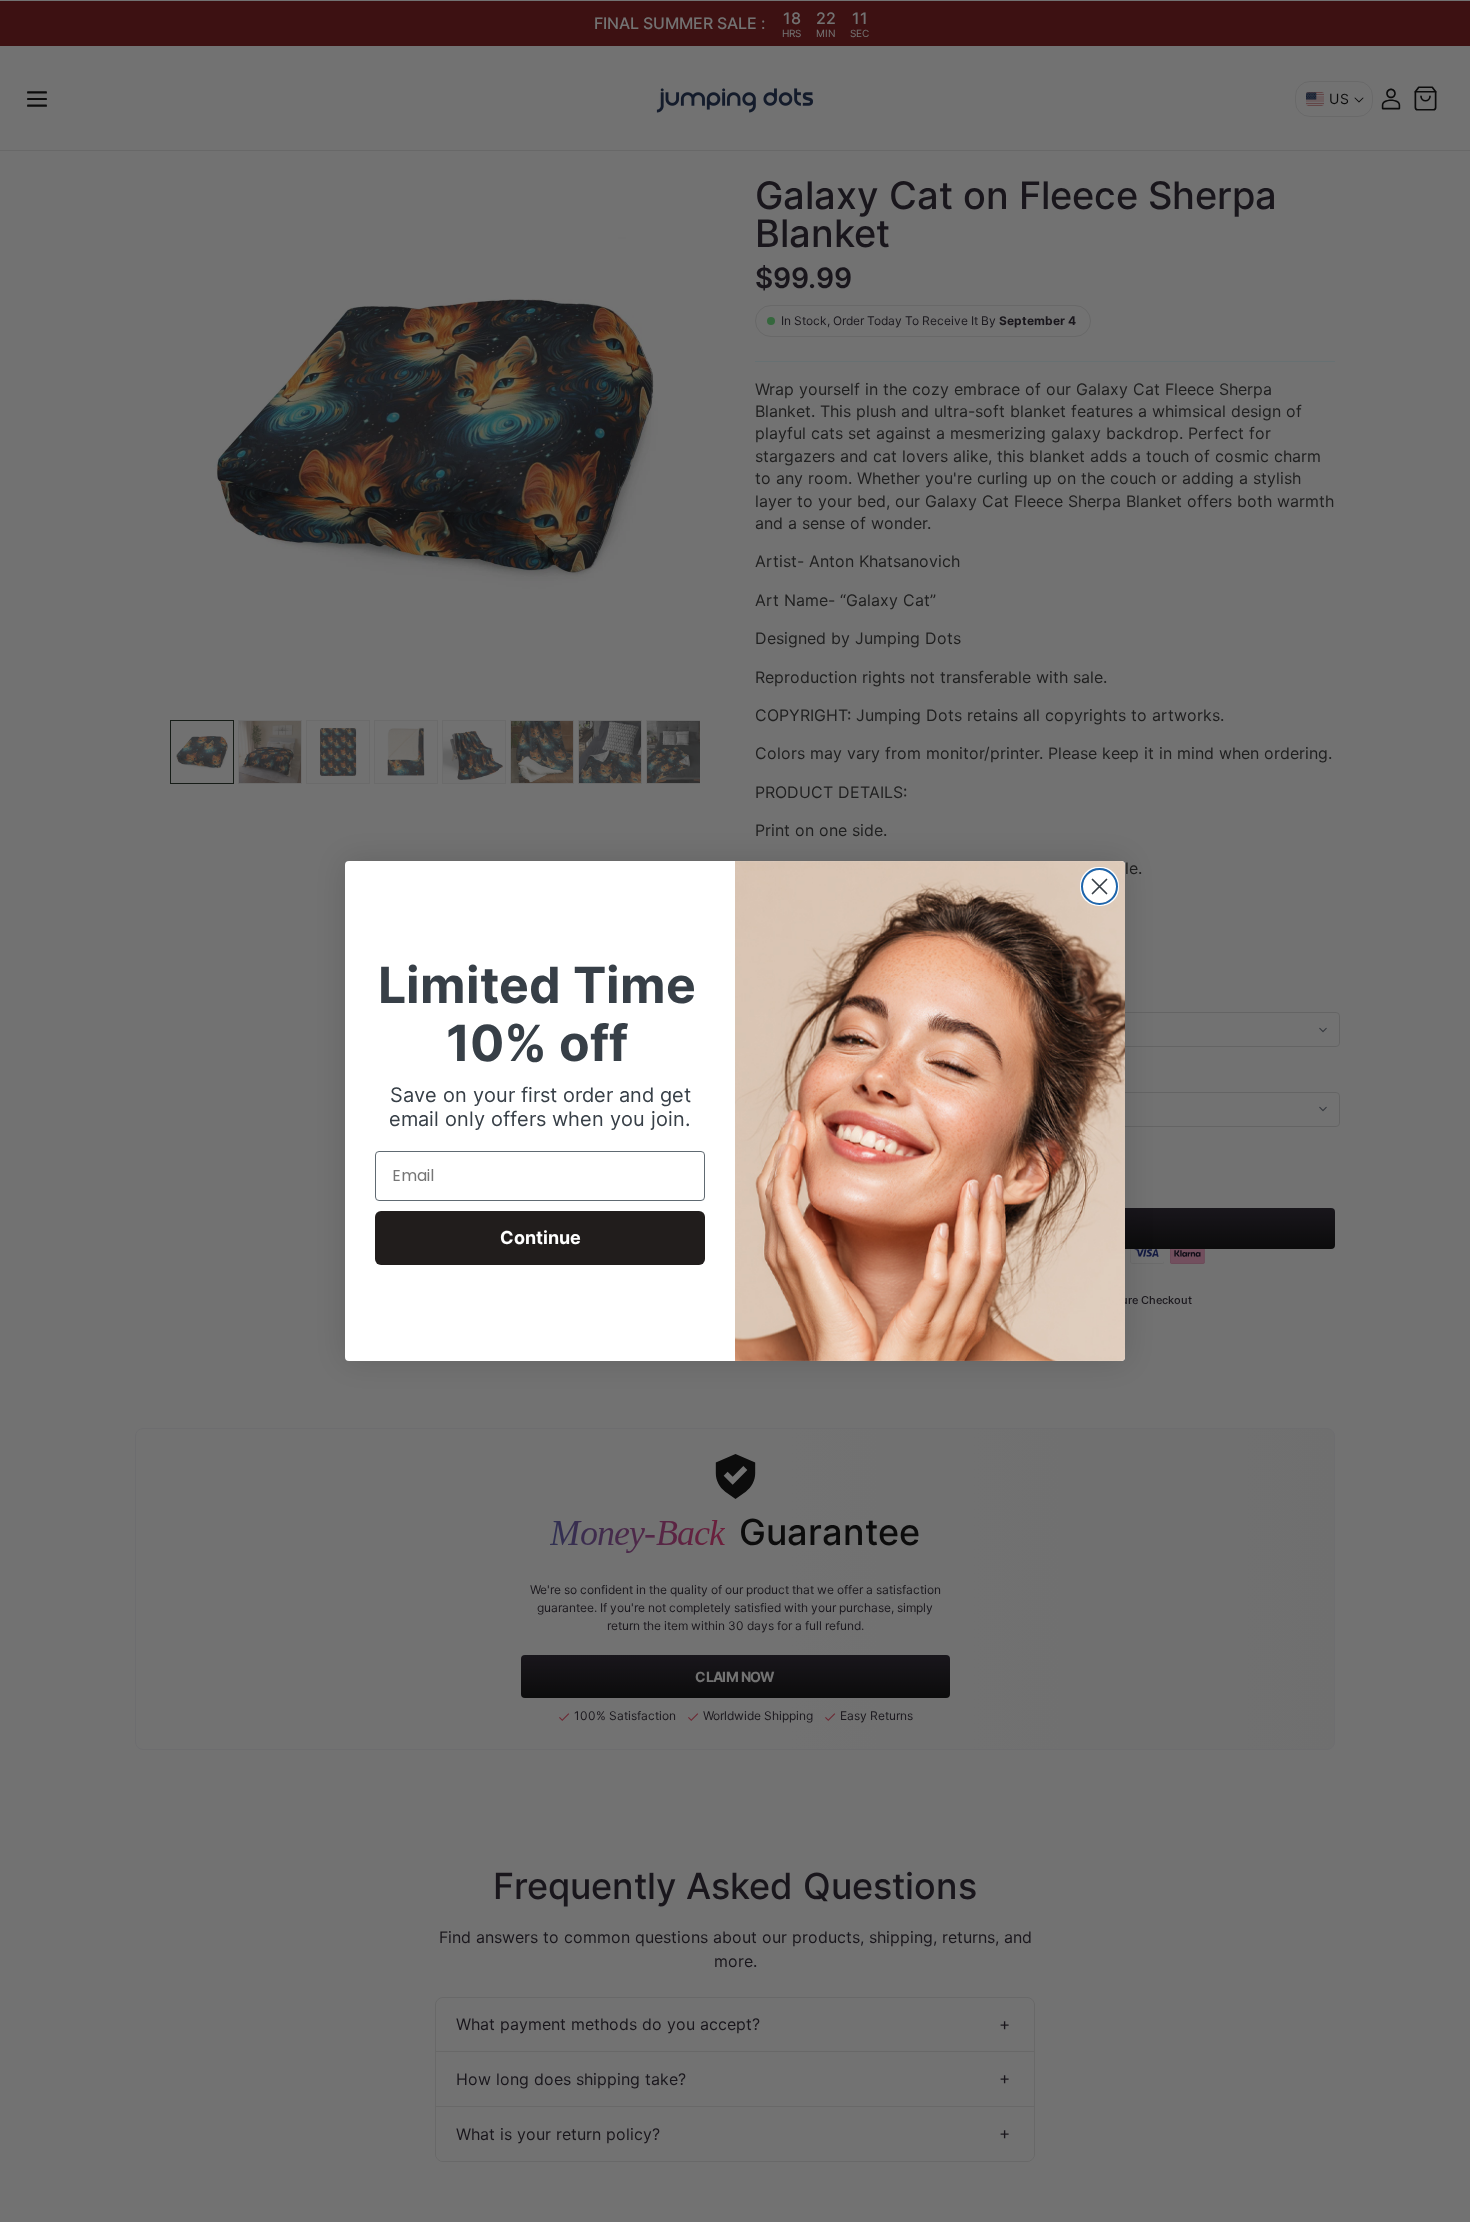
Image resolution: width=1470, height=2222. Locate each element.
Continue (540, 1237)
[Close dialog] (1099, 886)
